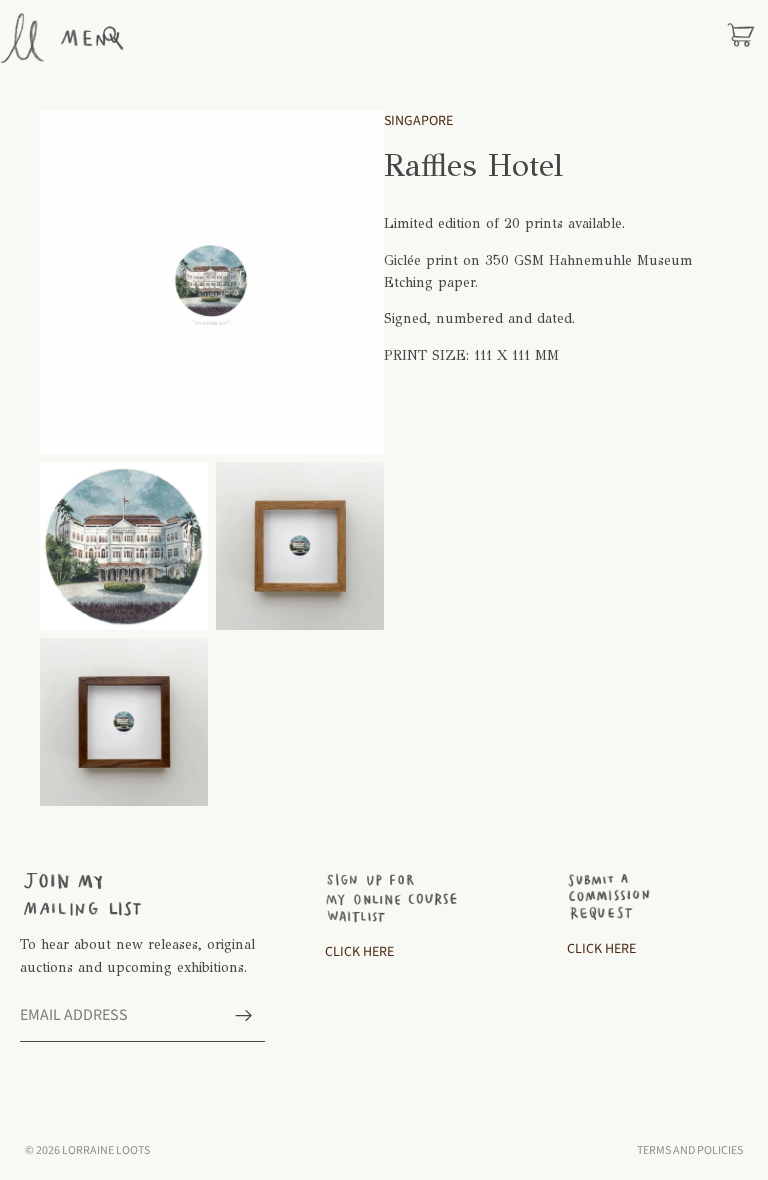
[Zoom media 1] (212, 282)
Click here (601, 949)
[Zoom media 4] (124, 722)
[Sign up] (244, 1016)
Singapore (418, 121)
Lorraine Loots (106, 1150)
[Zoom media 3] (300, 546)
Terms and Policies (690, 1150)
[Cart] (741, 38)
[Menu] (90, 38)
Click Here (359, 952)
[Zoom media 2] (124, 546)
